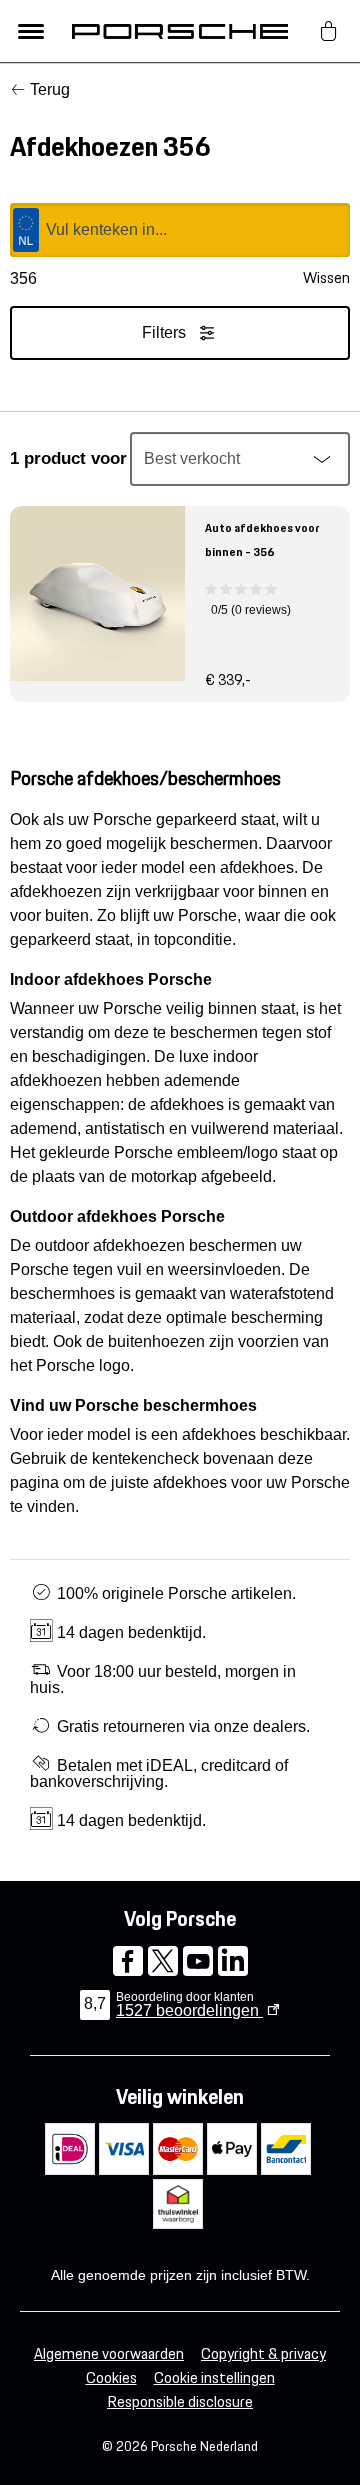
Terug (50, 89)
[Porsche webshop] (180, 31)
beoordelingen (189, 2010)
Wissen (326, 278)
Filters (164, 332)
